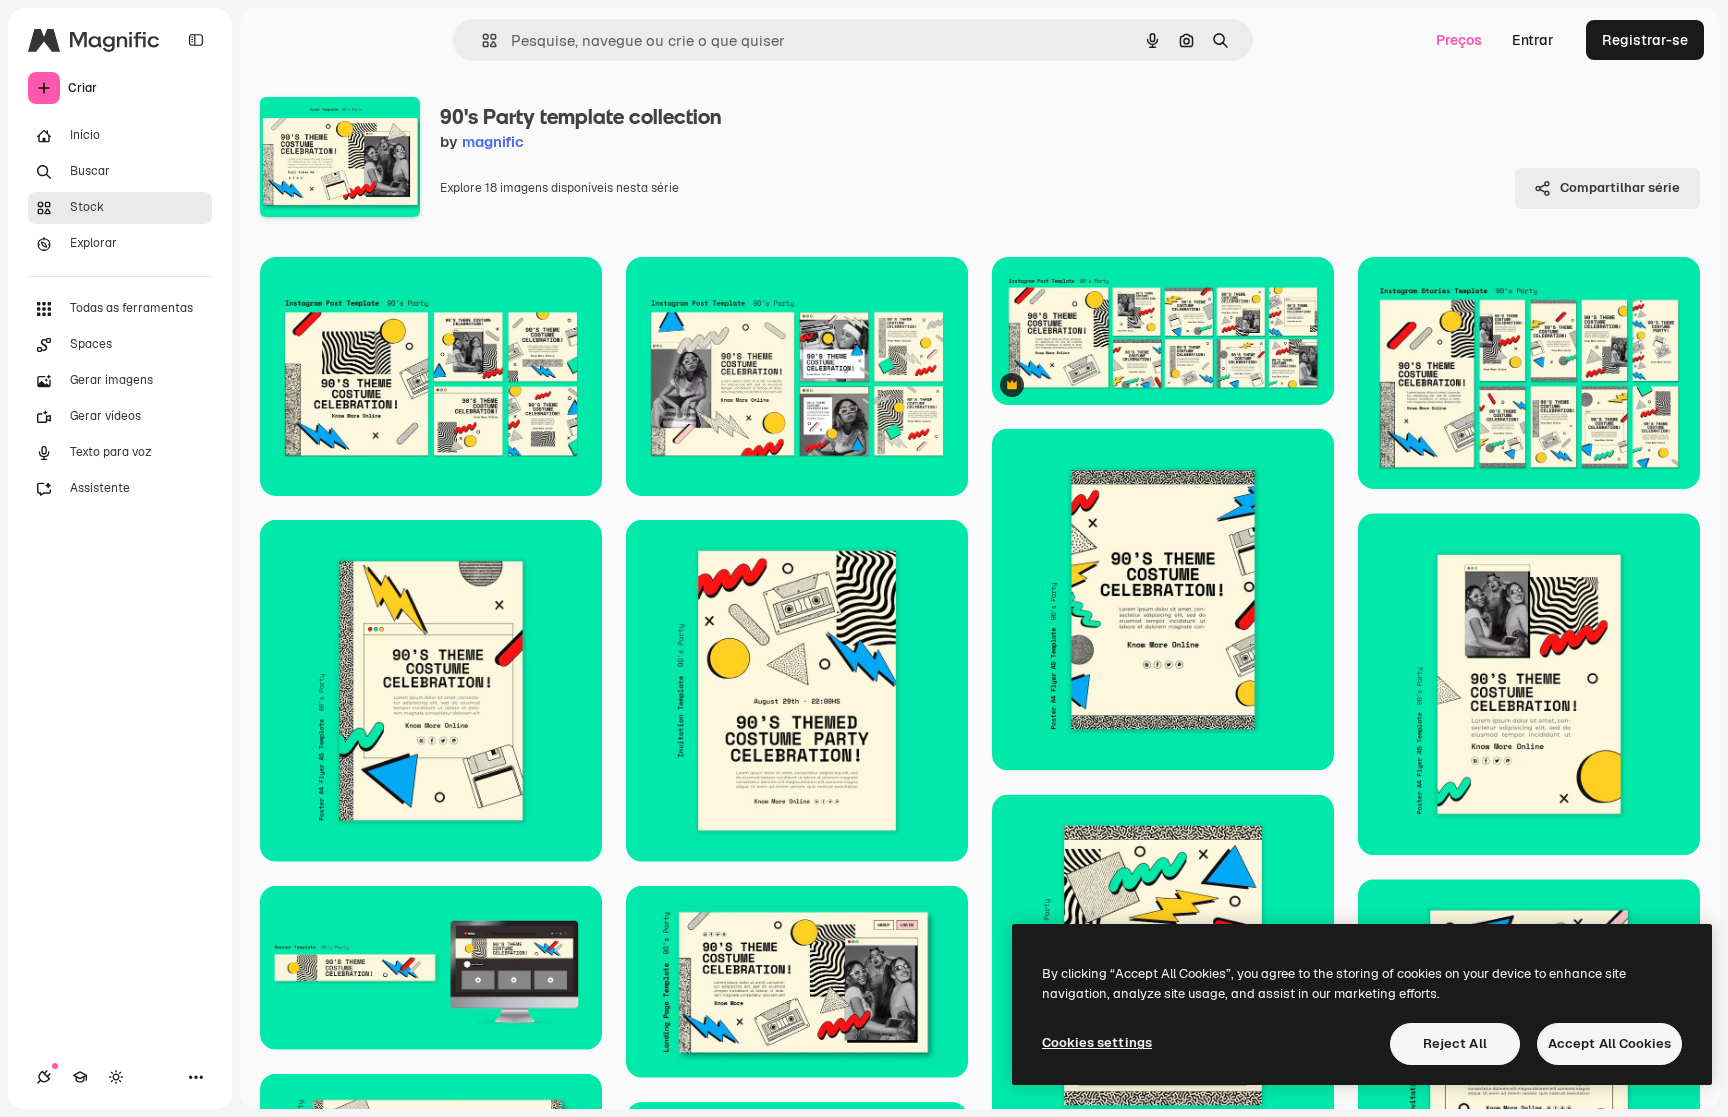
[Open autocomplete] (481, 40)
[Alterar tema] (116, 1077)
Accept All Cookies (1609, 1043)
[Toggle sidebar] (196, 40)
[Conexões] (44, 1077)
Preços (1459, 40)
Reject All (1455, 1043)
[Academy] (80, 1077)
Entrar (1533, 40)
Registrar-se (1645, 40)
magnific (493, 141)
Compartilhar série (1620, 187)
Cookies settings (1097, 1042)
